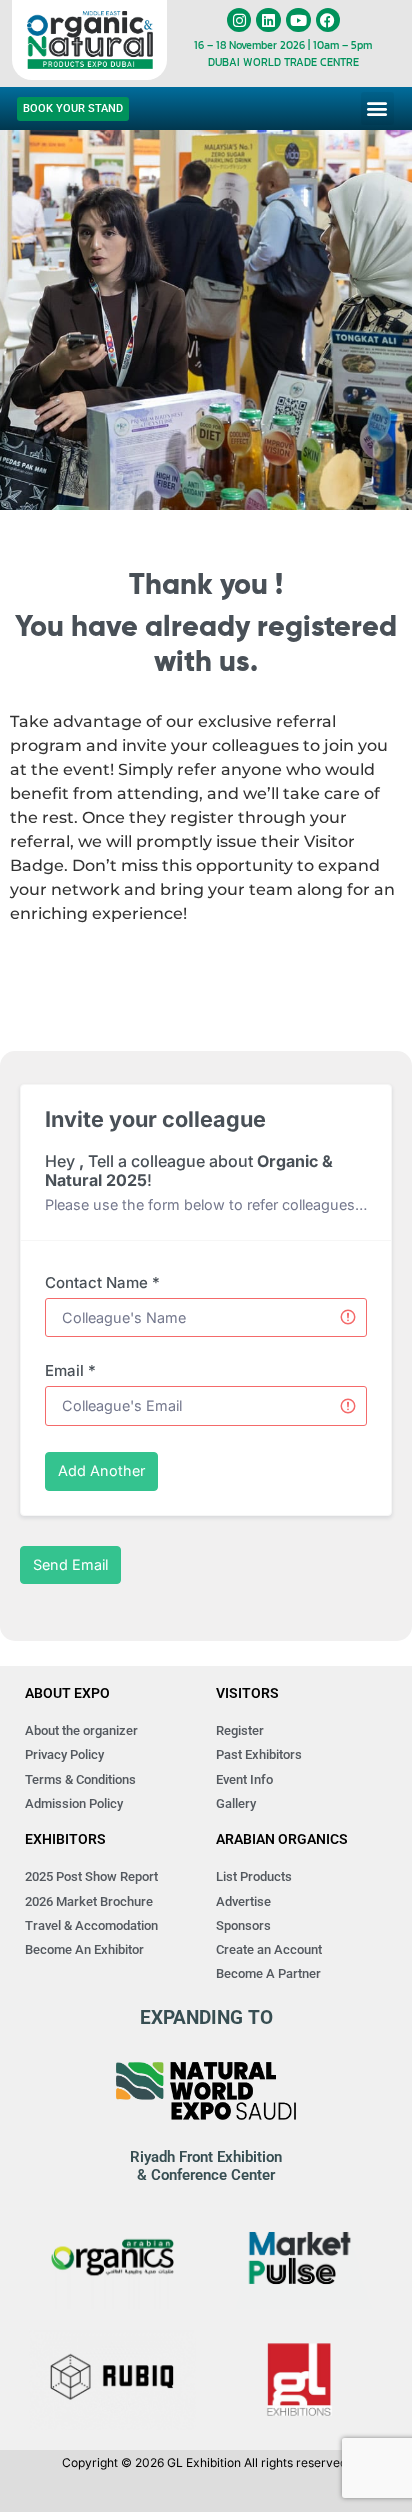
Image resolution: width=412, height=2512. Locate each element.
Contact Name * (102, 1282)
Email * (70, 1370)
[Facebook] (328, 20)
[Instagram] (239, 20)
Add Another (101, 1470)
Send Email (70, 1564)
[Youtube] (298, 20)
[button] (377, 108)
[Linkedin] (268, 20)
